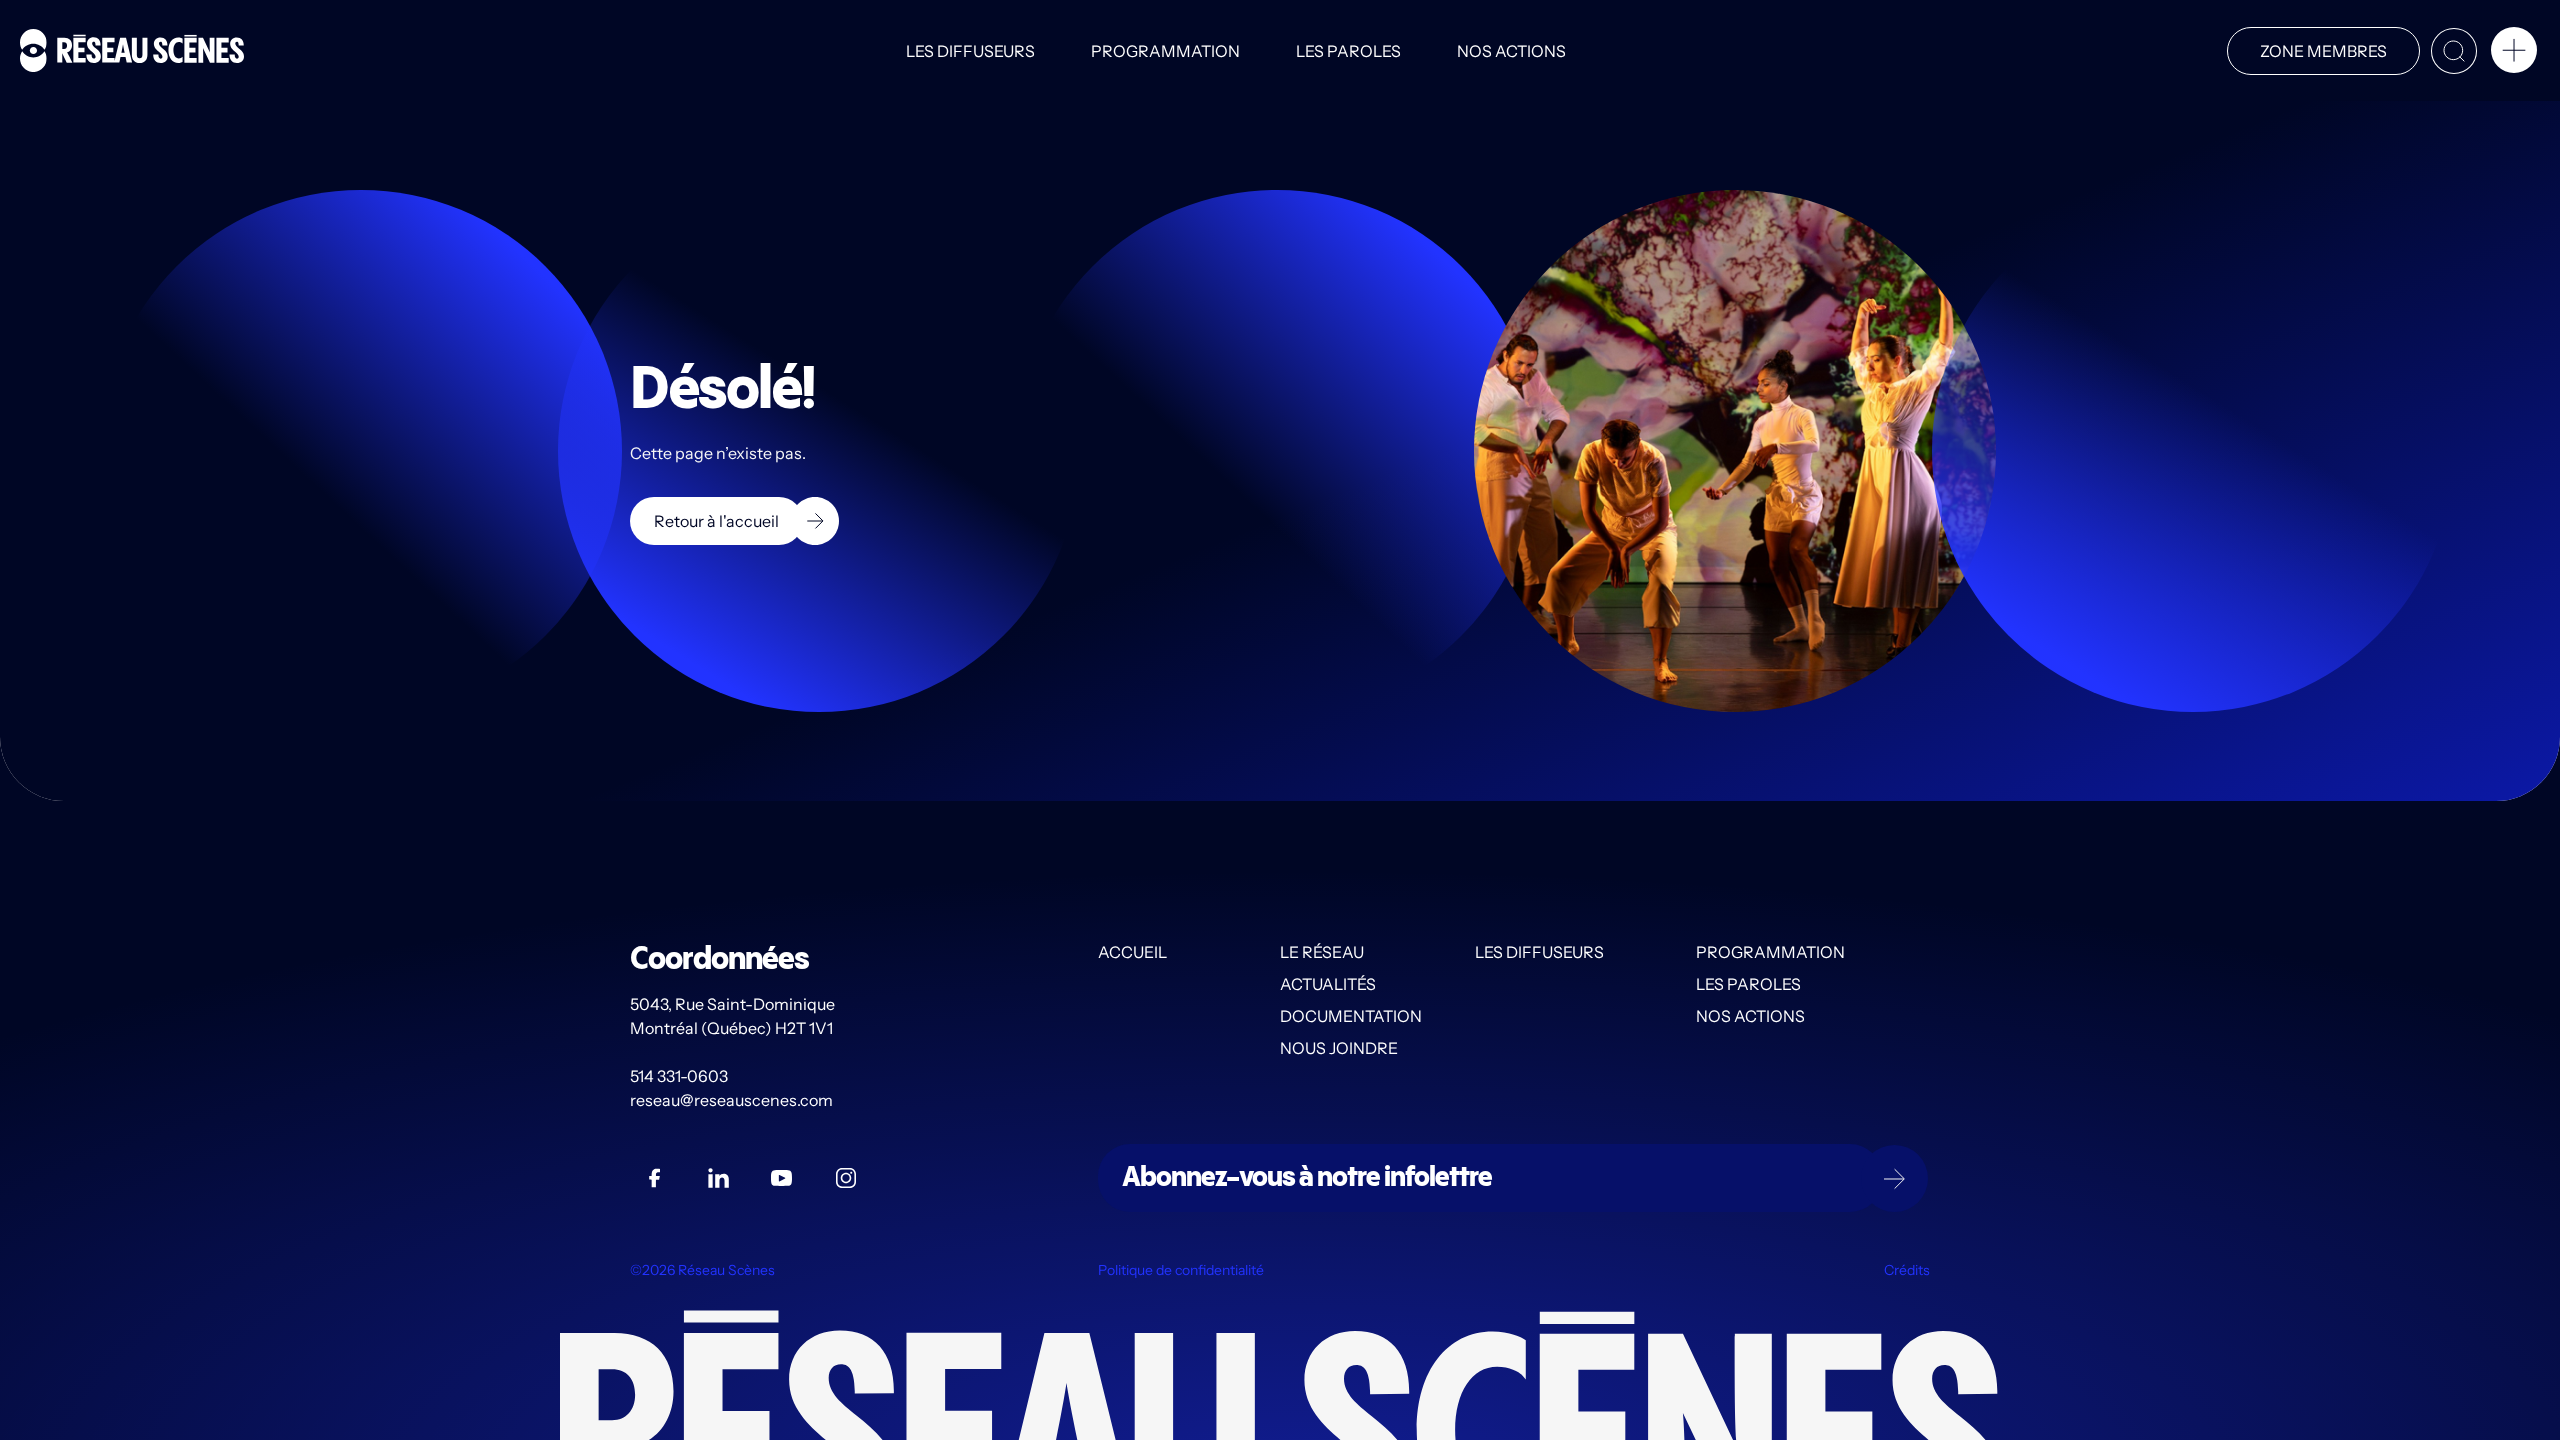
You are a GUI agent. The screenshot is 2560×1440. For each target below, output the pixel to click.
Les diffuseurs (970, 51)
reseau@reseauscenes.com (733, 1100)
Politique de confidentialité (1181, 1270)
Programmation (1165, 51)
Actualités (1328, 984)
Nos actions (1511, 51)
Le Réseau (1322, 952)
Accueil (1132, 952)
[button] (2514, 54)
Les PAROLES (1348, 51)
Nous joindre (1339, 1048)
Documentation (1351, 1016)
